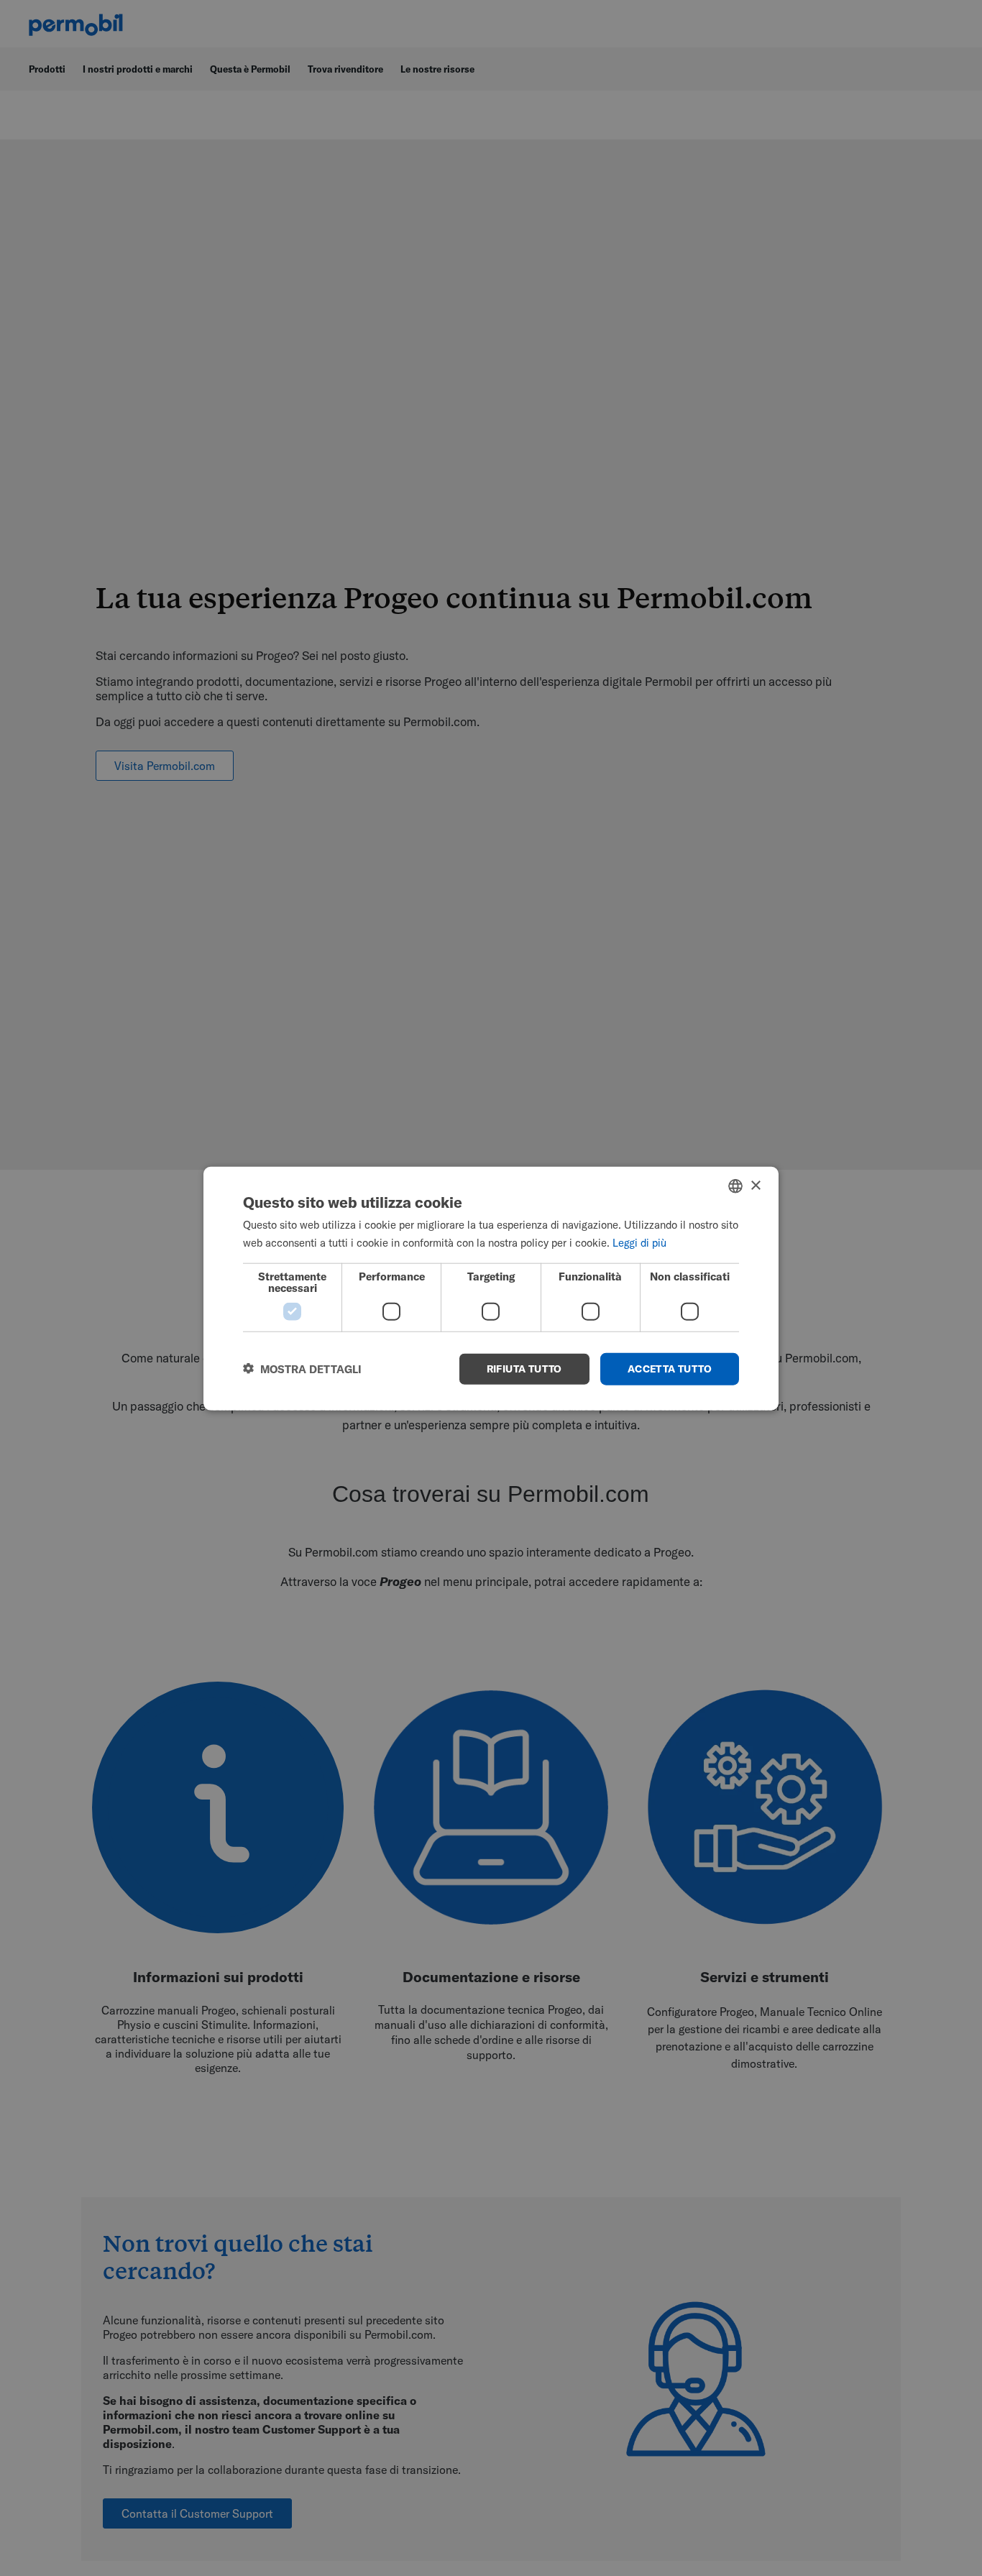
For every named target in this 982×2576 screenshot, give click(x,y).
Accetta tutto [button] (670, 1368)
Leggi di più (639, 1242)
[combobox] (735, 1186)
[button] (302, 1369)
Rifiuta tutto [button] (524, 1368)
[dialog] (491, 1288)
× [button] (755, 1185)
